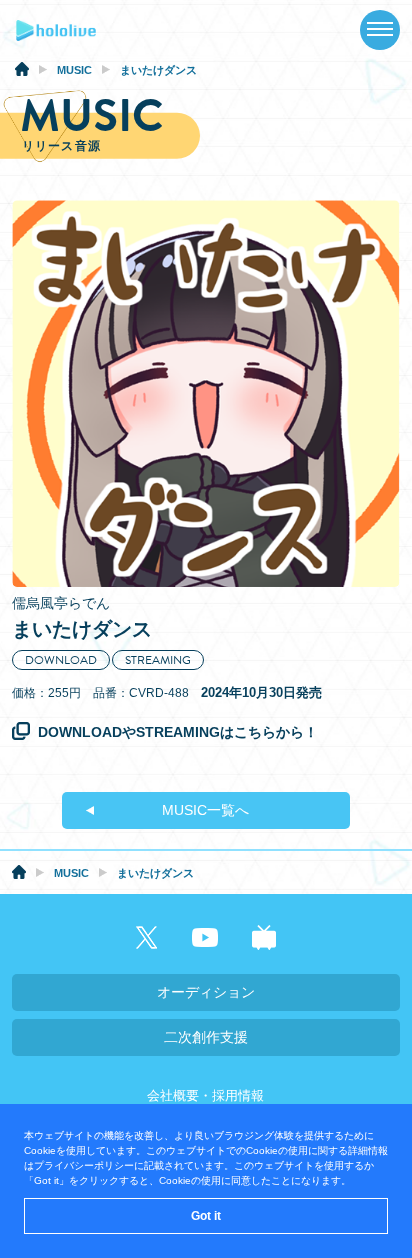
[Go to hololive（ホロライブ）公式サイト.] (22, 72)
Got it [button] (206, 1216)
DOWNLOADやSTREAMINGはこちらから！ (178, 732)
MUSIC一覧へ (205, 810)
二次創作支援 (206, 1037)
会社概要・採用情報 (205, 1095)
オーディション (206, 992)
